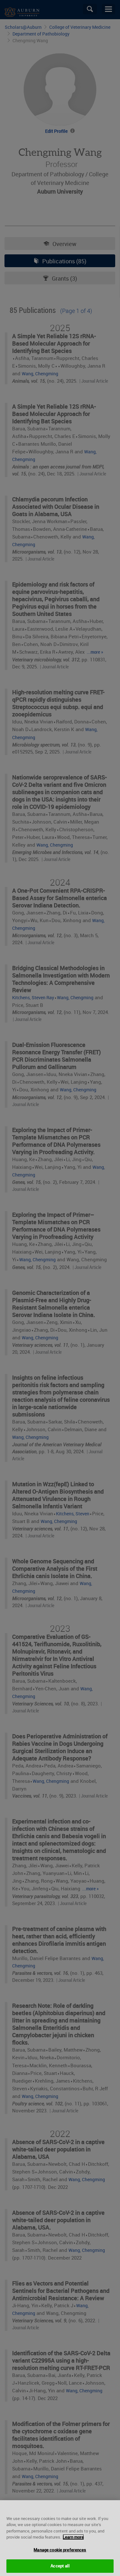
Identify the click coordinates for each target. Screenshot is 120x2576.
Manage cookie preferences (60, 2550)
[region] (60, 2538)
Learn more (73, 2537)
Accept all (60, 2566)
